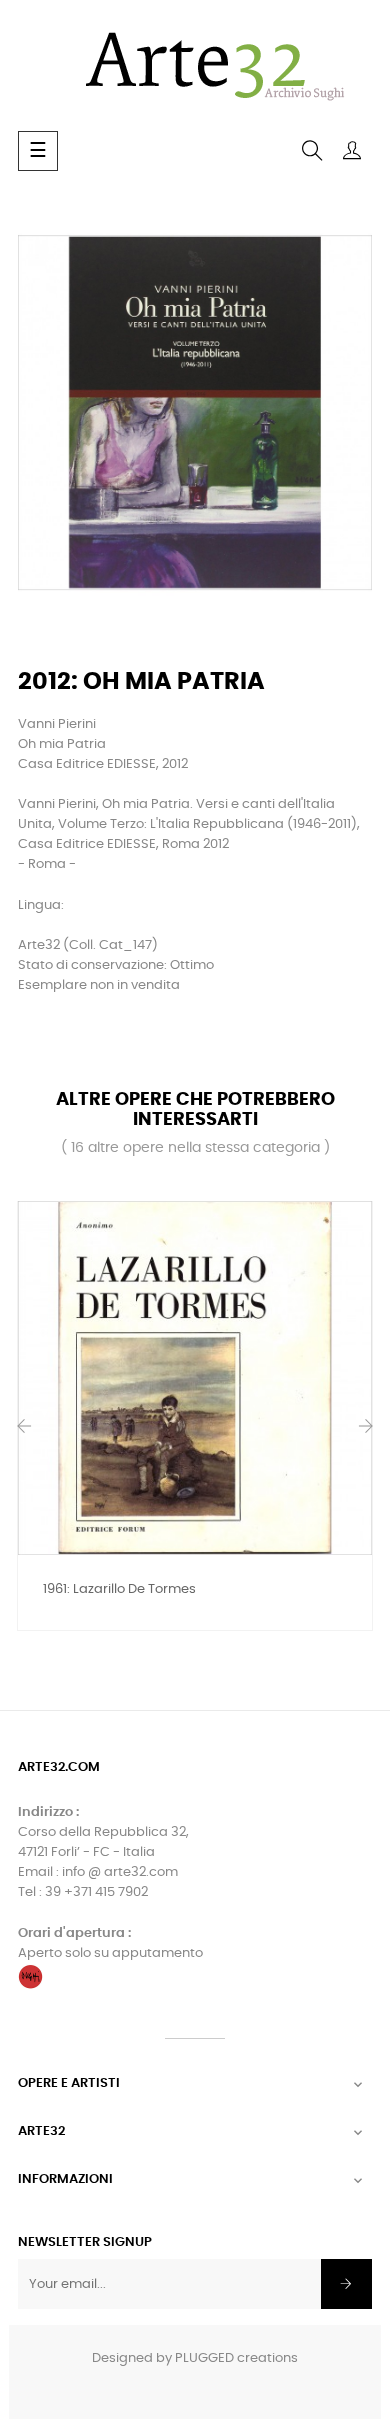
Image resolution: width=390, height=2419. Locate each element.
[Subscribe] (346, 2284)
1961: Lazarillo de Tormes (119, 1589)
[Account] (352, 151)
